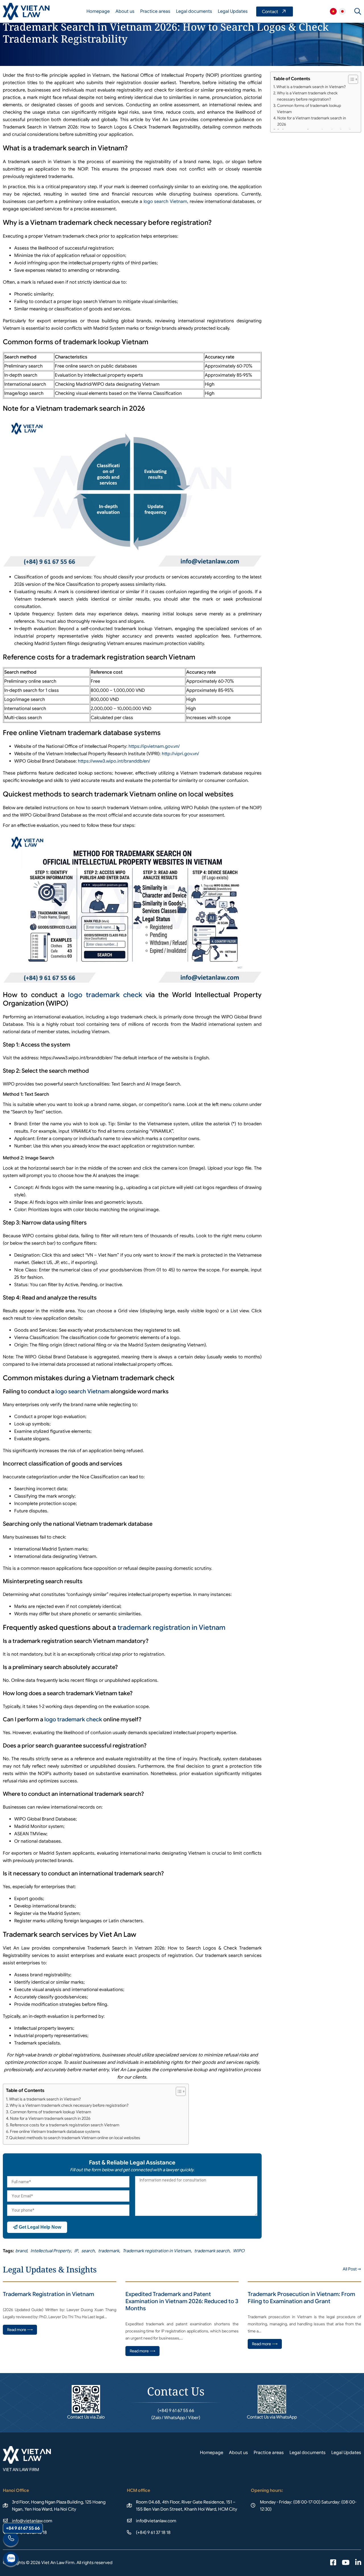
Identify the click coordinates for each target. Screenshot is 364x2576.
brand (21, 2251)
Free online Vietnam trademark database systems (55, 2131)
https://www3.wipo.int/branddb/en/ (114, 761)
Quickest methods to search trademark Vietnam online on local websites (75, 2138)
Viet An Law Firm (342, 11)
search (88, 2251)
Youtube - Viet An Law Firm (346, 2563)
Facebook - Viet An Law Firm (333, 2563)
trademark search (212, 2251)
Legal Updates (233, 11)
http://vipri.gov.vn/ (180, 754)
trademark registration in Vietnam (171, 1628)
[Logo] (26, 11)
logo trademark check (105, 995)
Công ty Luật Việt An (333, 11)
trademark (109, 2251)
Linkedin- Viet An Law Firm (358, 2563)
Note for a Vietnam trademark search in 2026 (50, 2118)
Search (358, 11)
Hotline (11, 2540)
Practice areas (155, 11)
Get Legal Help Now (39, 2227)
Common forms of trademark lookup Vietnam (50, 2112)
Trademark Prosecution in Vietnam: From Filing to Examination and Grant (301, 2298)
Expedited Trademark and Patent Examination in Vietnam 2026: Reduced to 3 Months (182, 2301)
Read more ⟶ (20, 2330)
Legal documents (194, 11)
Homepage (98, 11)
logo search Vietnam (165, 202)
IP (76, 2251)
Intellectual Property (51, 2251)
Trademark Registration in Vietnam (48, 2294)
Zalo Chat (11, 2560)
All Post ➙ (352, 2269)
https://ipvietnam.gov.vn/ (154, 746)
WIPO (239, 2251)
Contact (275, 12)
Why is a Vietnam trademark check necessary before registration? (69, 2105)
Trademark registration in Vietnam (157, 2251)
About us (125, 11)
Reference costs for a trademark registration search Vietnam (65, 2125)
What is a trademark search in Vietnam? (45, 2099)
